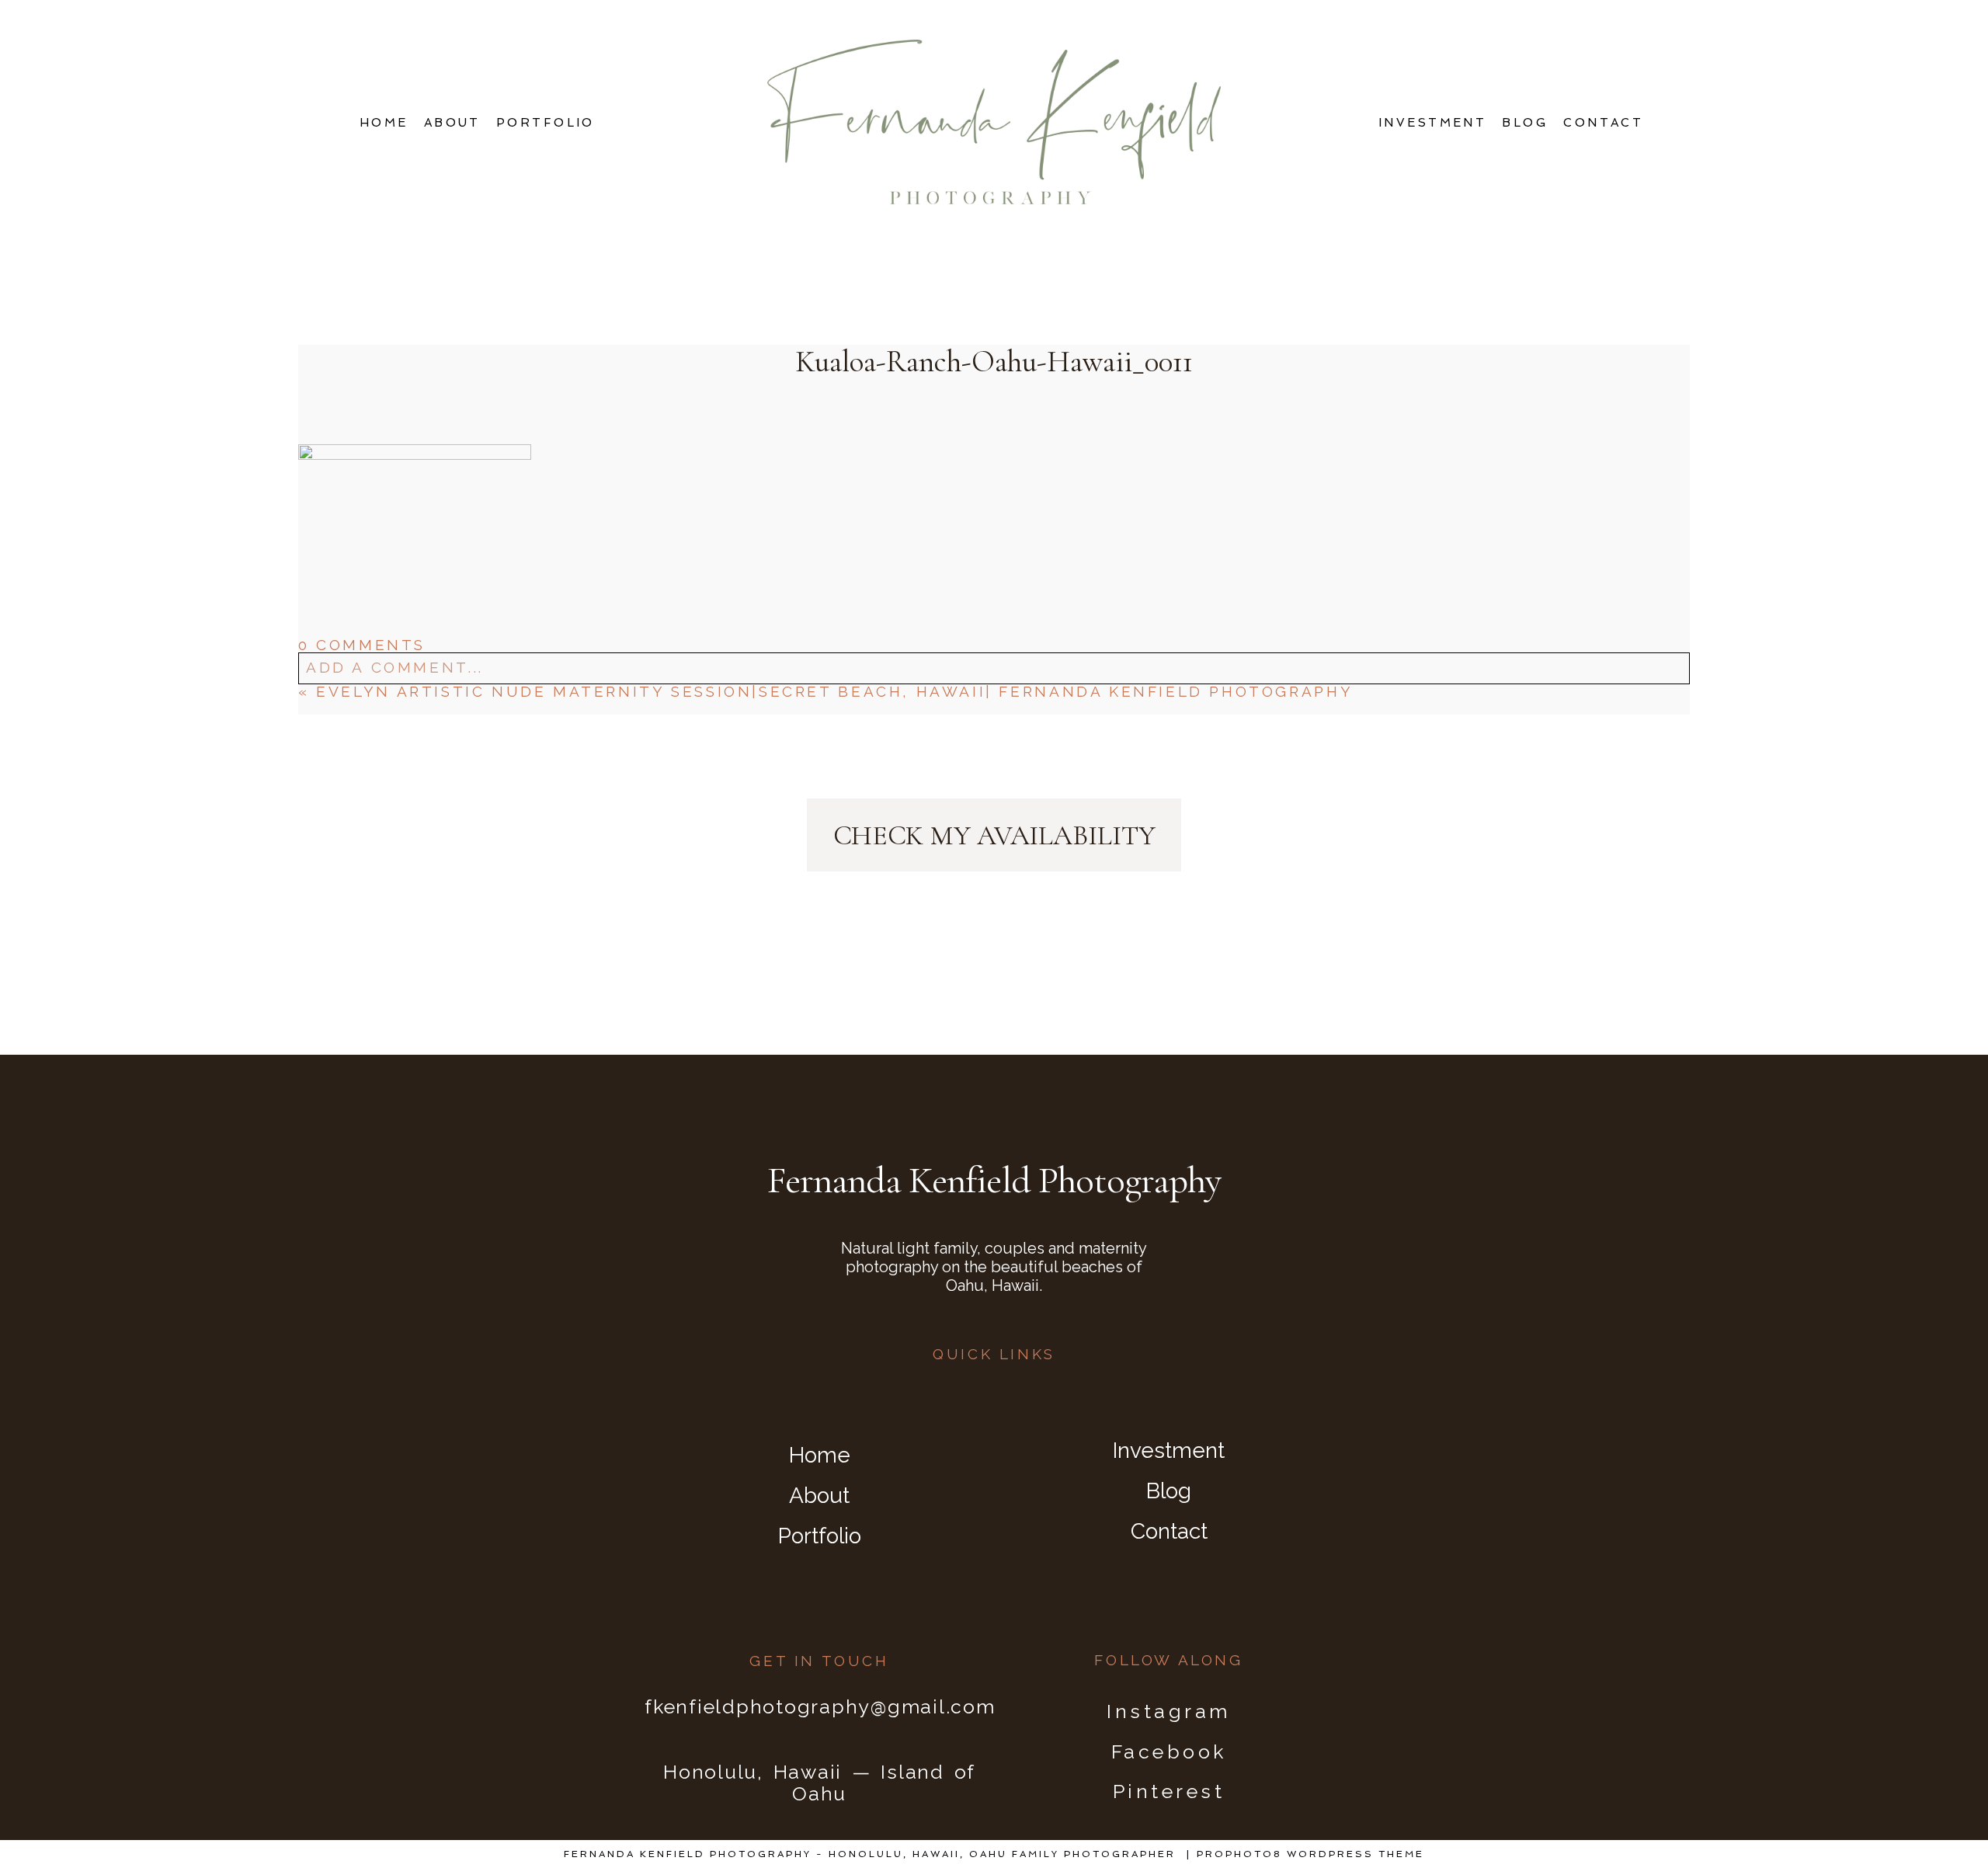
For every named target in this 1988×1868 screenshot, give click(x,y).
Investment (1433, 123)
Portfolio (546, 123)
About (452, 123)
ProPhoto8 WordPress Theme (1310, 1854)
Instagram (1169, 1711)
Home (384, 123)
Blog (1525, 123)
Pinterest (1169, 1791)
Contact (1603, 123)
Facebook (1169, 1751)
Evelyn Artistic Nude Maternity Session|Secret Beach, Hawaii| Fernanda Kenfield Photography (834, 691)
